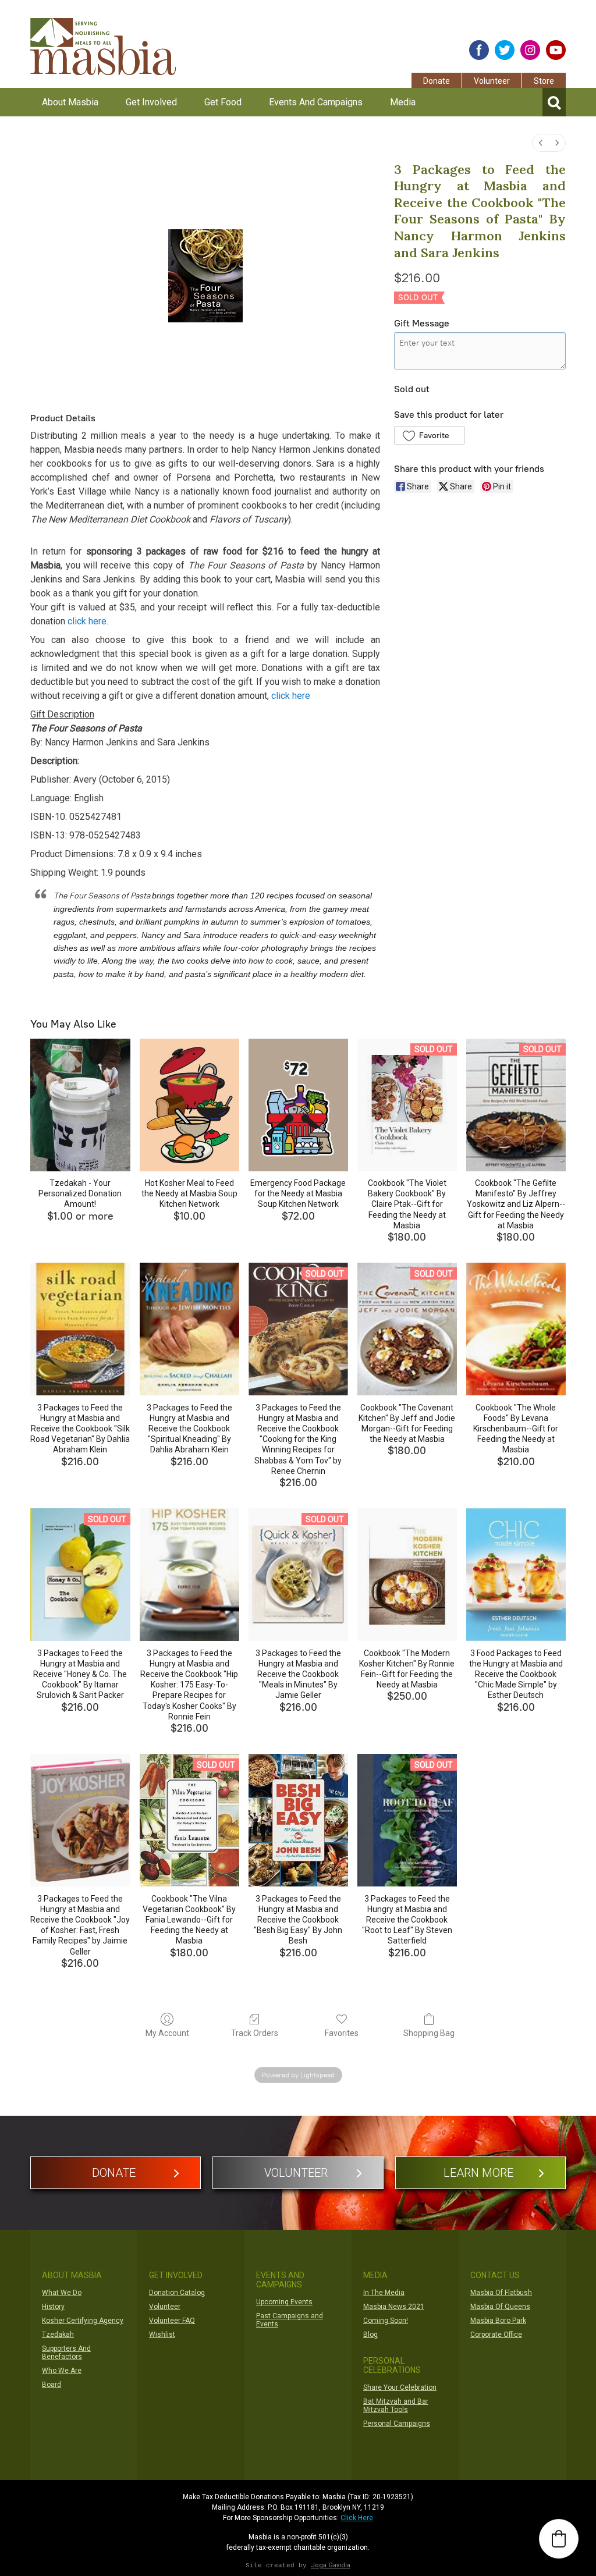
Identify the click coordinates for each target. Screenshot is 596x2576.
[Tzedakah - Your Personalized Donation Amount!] (80, 1105)
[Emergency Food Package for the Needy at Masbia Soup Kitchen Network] (298, 1105)
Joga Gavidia (331, 2565)
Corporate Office (496, 2335)
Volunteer (492, 81)
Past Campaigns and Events (290, 2320)
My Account (167, 2033)
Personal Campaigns (397, 2424)
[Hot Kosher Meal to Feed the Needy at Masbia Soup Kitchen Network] (189, 1105)
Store (544, 81)
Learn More (478, 2173)
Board (52, 2385)
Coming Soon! (386, 2321)
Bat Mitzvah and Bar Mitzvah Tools (396, 2406)
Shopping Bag (429, 2033)
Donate (437, 81)
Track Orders (255, 2033)
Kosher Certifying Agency (83, 2321)
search (554, 102)
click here (87, 621)
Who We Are (62, 2371)
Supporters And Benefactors (66, 2353)
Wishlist (162, 2335)
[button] (429, 435)
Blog (370, 2335)
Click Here (357, 2518)
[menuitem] (541, 143)
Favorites (342, 2033)
